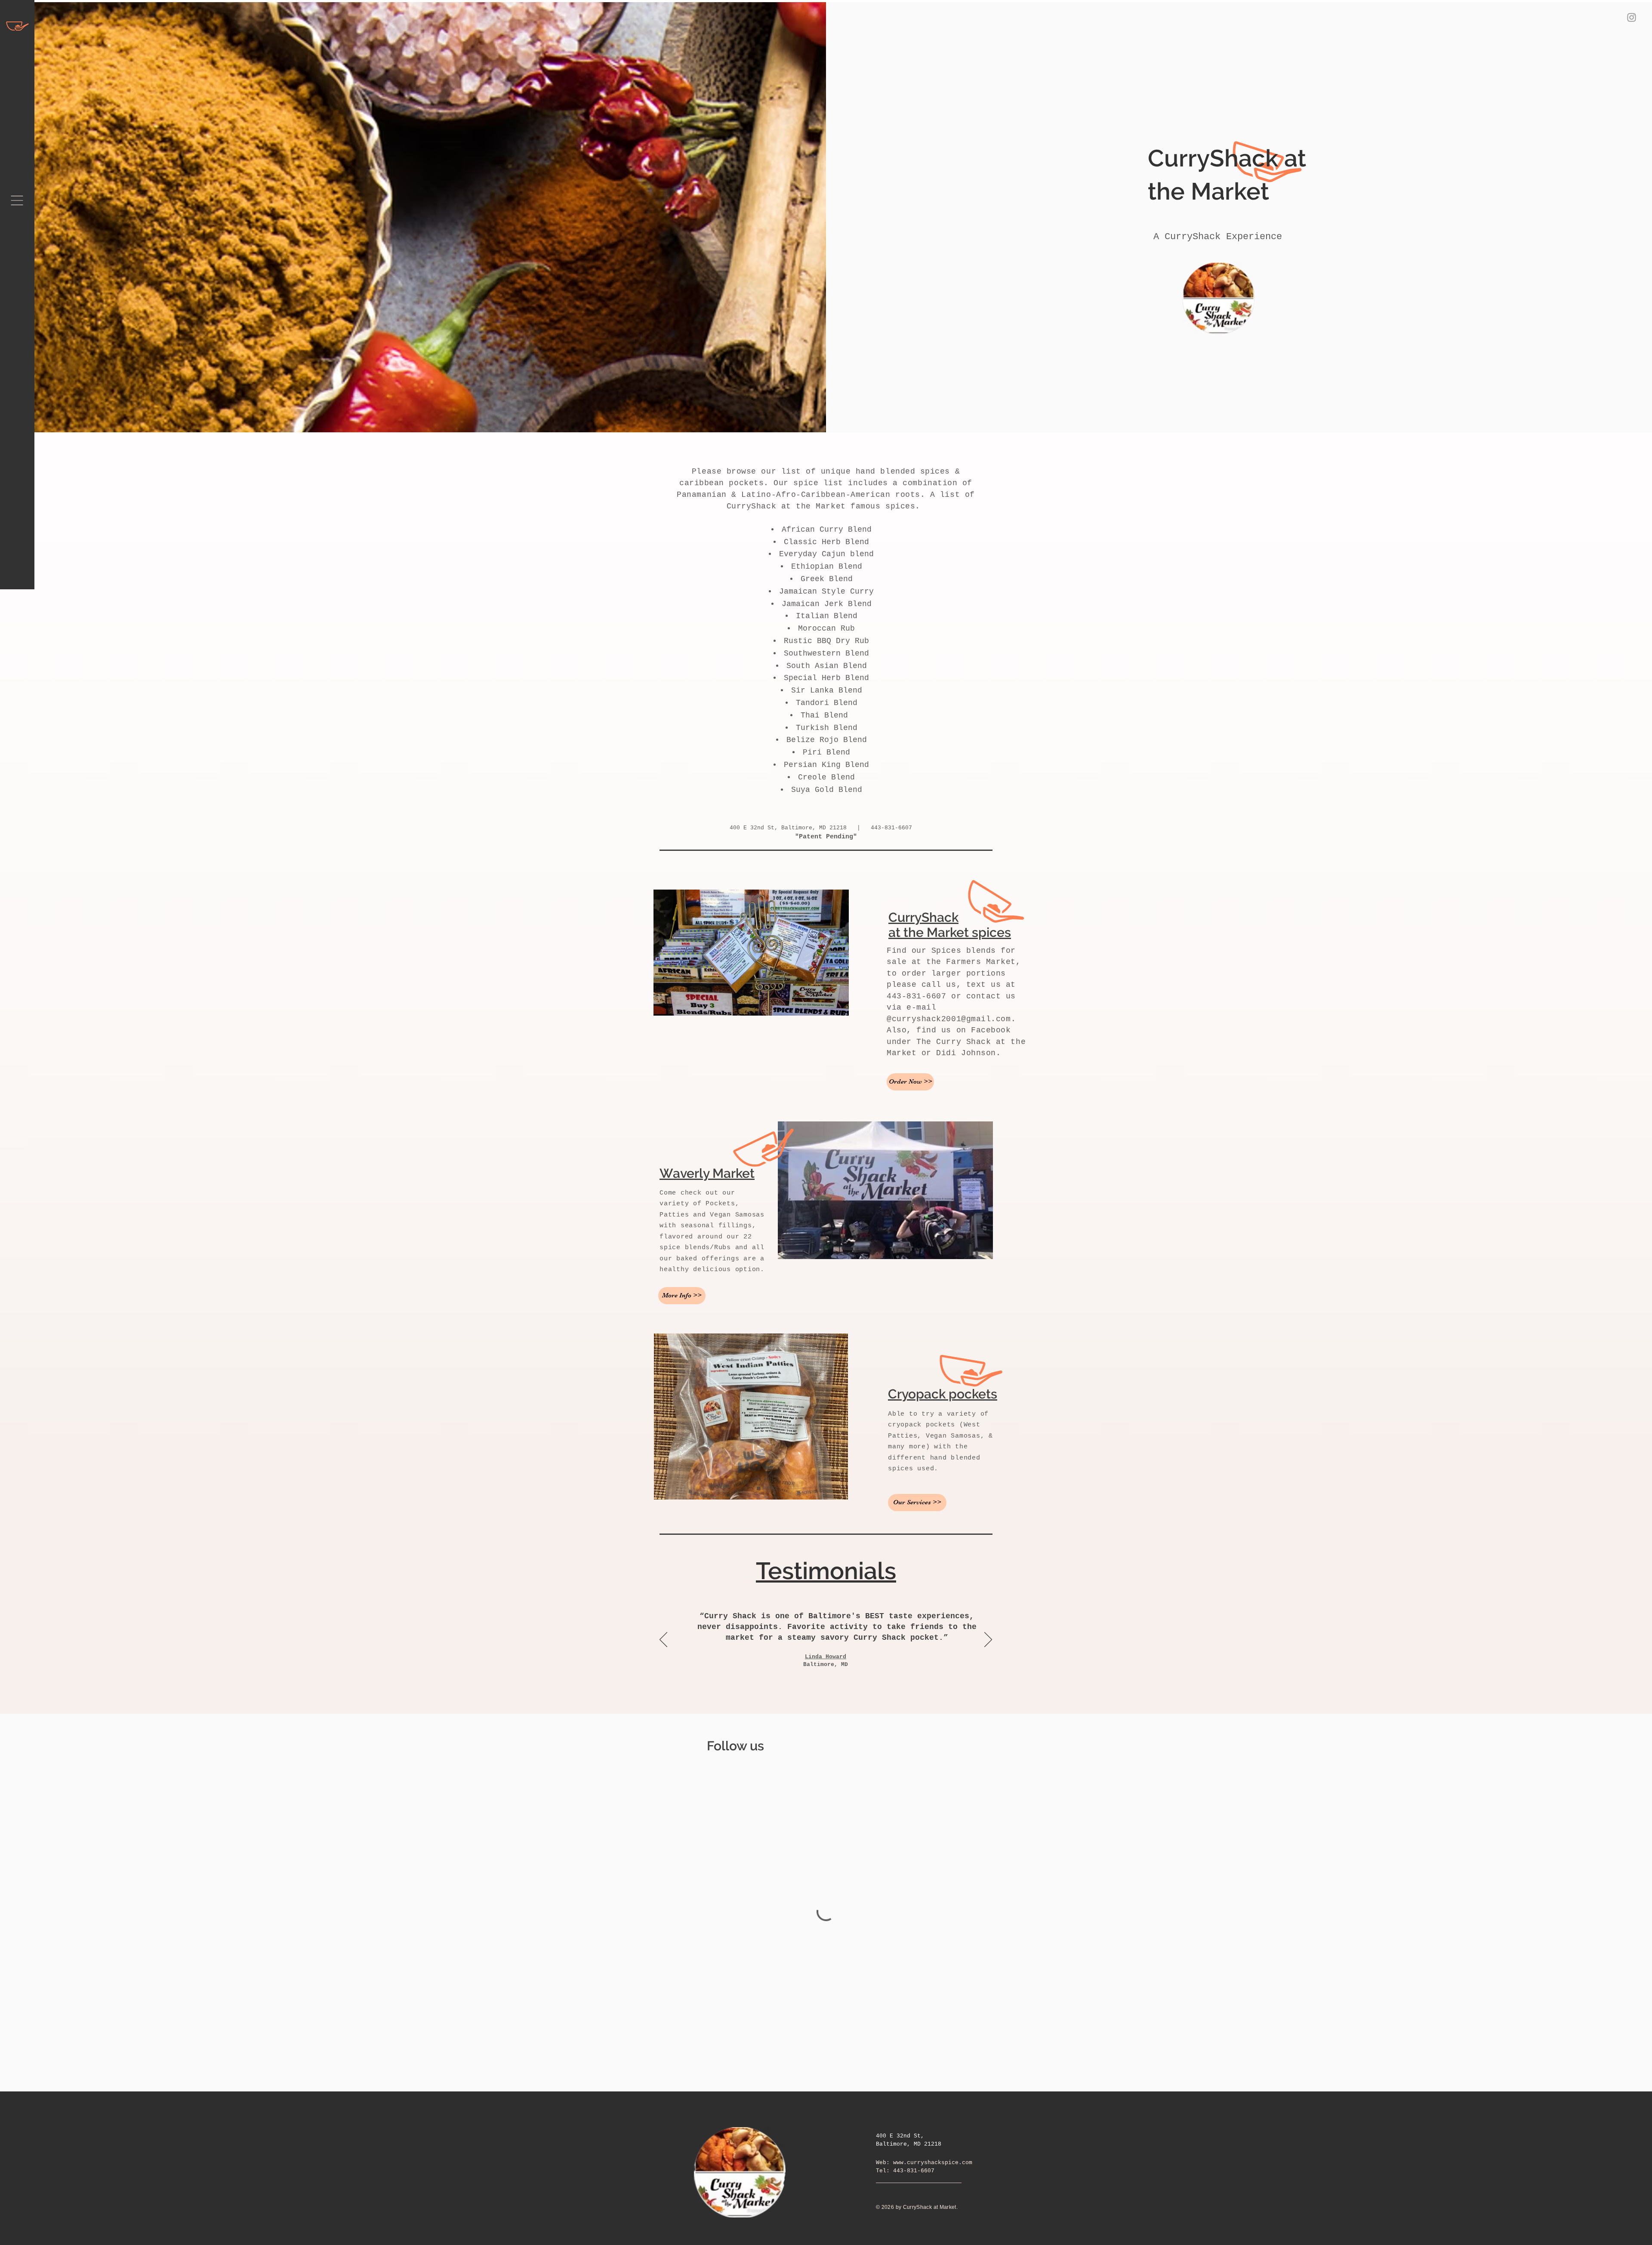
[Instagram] (1632, 17)
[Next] (988, 1640)
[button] (17, 200)
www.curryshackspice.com (933, 2163)
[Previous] (663, 1640)
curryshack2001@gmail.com (951, 1019)
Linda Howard (826, 1657)
